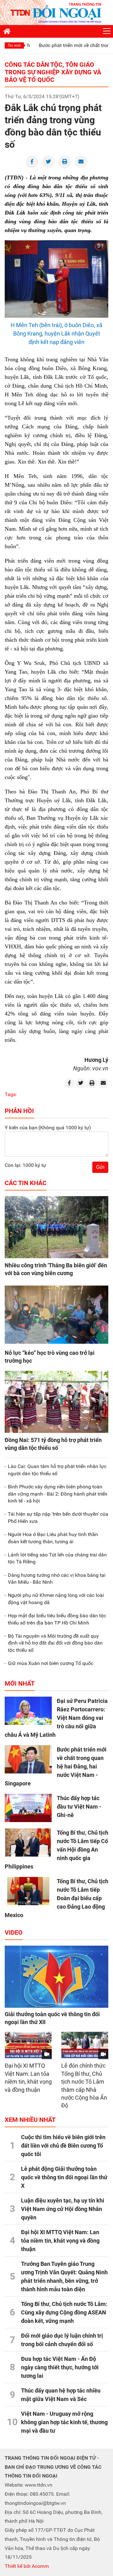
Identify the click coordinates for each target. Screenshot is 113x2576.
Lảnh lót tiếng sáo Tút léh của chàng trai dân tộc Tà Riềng (57, 1558)
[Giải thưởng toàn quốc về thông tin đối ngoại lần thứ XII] (56, 1977)
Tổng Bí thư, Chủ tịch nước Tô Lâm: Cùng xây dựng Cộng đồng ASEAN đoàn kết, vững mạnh (64, 2312)
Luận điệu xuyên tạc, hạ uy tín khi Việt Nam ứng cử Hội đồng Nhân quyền (63, 2209)
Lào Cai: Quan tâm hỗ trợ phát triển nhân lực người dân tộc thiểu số (57, 1470)
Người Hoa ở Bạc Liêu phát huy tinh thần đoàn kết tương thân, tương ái (53, 1538)
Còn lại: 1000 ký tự (25, 1165)
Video (14, 1932)
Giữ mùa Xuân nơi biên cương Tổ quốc (51, 1663)
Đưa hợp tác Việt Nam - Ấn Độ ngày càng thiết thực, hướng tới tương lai (60, 2367)
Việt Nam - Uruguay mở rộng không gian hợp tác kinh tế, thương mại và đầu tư (64, 2422)
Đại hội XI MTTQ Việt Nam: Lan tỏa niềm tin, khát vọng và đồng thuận (60, 2241)
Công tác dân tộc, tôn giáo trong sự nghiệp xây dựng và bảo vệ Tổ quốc (53, 72)
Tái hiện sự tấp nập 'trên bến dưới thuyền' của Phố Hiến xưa (58, 1517)
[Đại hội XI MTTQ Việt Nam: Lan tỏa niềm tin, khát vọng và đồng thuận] (28, 2045)
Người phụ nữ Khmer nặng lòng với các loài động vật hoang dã (56, 1599)
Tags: (11, 1094)
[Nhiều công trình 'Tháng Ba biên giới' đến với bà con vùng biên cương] (56, 1227)
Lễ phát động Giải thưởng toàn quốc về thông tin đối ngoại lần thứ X (64, 2177)
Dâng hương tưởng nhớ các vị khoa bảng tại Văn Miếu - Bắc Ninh (57, 1579)
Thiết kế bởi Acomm (27, 2566)
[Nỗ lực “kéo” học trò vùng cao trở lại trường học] (56, 1315)
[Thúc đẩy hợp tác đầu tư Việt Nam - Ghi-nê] (28, 1808)
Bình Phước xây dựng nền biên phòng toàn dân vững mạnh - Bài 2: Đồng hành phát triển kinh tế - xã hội (58, 1494)
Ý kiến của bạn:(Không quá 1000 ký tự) (48, 1128)
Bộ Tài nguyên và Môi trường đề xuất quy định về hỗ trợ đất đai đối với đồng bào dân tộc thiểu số (55, 1643)
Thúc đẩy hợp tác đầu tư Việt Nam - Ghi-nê (79, 1807)
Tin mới (14, 45)
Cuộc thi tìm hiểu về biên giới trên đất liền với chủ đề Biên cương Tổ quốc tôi (63, 2146)
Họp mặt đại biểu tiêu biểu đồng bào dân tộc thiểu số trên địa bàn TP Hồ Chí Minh (57, 1619)
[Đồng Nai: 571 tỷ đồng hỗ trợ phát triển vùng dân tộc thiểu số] (56, 1402)
